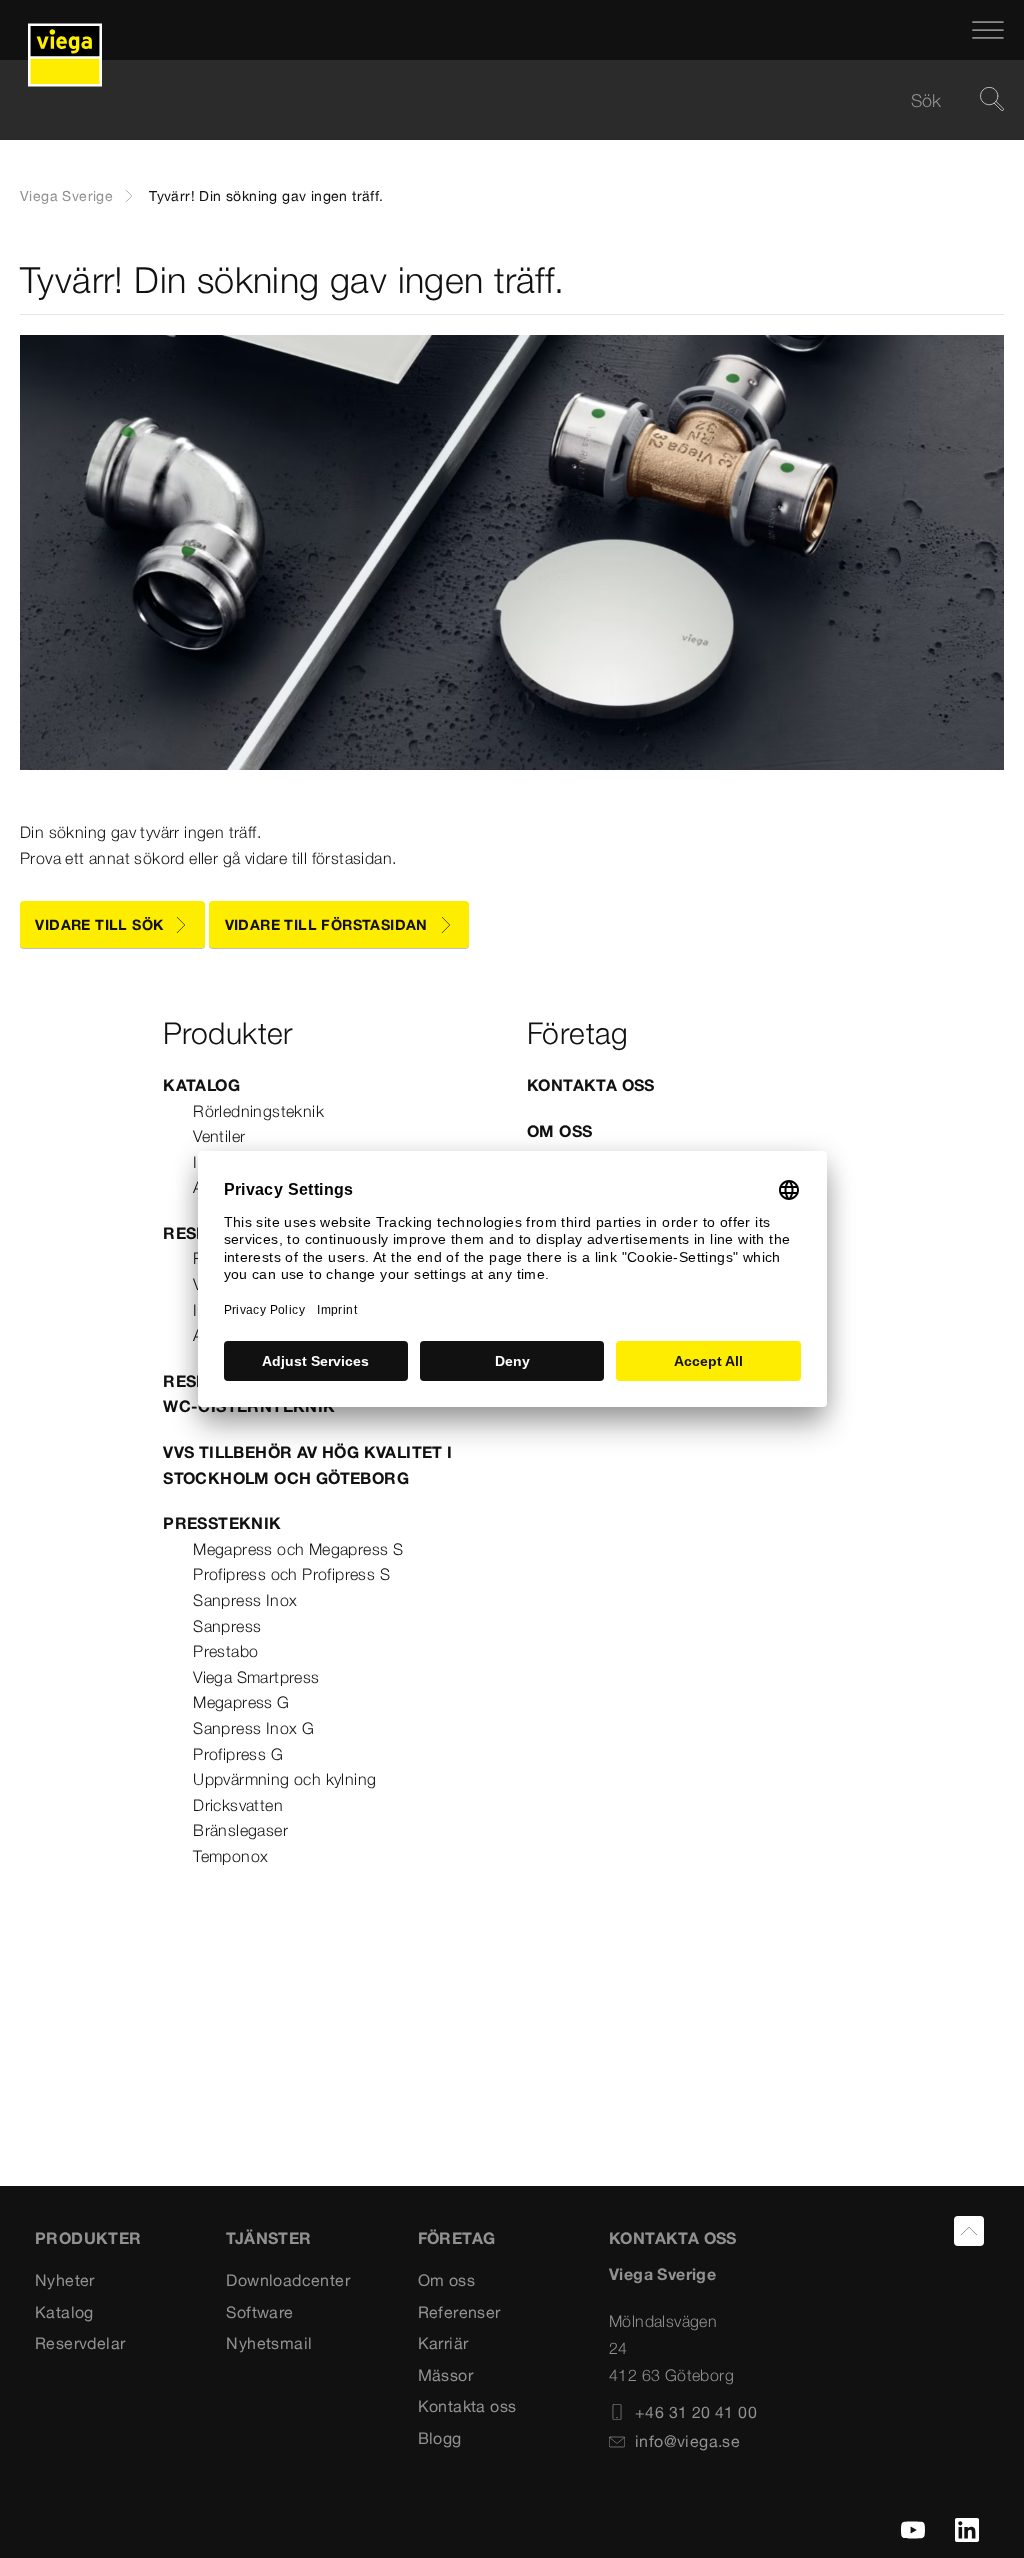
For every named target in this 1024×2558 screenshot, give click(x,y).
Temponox (230, 1856)
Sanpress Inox (245, 1600)
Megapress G (241, 1702)
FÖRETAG (457, 2238)
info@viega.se (687, 2441)
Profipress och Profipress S (291, 1574)
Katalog (201, 1085)
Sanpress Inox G (253, 1728)
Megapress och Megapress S (298, 1549)
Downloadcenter (288, 2280)
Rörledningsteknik (258, 1111)
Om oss (559, 1131)
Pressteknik (222, 1523)
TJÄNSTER (268, 2238)
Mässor (445, 2375)
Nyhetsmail (269, 2343)
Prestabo (225, 1651)
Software (259, 2312)
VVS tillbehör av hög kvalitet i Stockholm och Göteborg (307, 1465)
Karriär (443, 2343)
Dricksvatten (238, 1805)
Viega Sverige (66, 196)
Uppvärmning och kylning (284, 1779)
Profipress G (238, 1754)
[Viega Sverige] (65, 30)
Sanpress (227, 1626)
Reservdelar (80, 2343)
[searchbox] (495, 100)
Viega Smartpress (256, 1677)
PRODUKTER (88, 2238)
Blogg (440, 2438)
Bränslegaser (240, 1830)
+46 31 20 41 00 (696, 2412)
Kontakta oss (591, 1085)
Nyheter (65, 2280)
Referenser (459, 2312)
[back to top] (969, 2231)
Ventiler (219, 1136)
